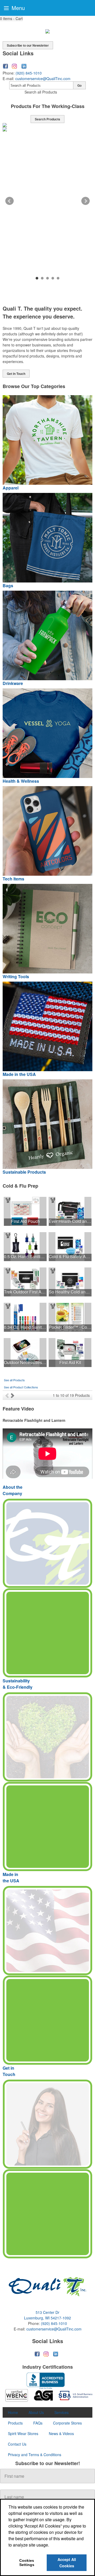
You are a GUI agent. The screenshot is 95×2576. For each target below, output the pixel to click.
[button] (11, 19)
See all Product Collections (21, 1387)
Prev (9, 201)
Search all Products (41, 92)
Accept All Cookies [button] (67, 2563)
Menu (17, 8)
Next (85, 201)
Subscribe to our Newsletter (28, 45)
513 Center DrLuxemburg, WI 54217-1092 (47, 2315)
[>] (13, 1395)
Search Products (47, 119)
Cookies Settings (27, 2563)
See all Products (14, 1380)
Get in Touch (16, 374)
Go (79, 85)
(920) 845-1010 (29, 73)
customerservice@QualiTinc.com (43, 79)
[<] (8, 1395)
